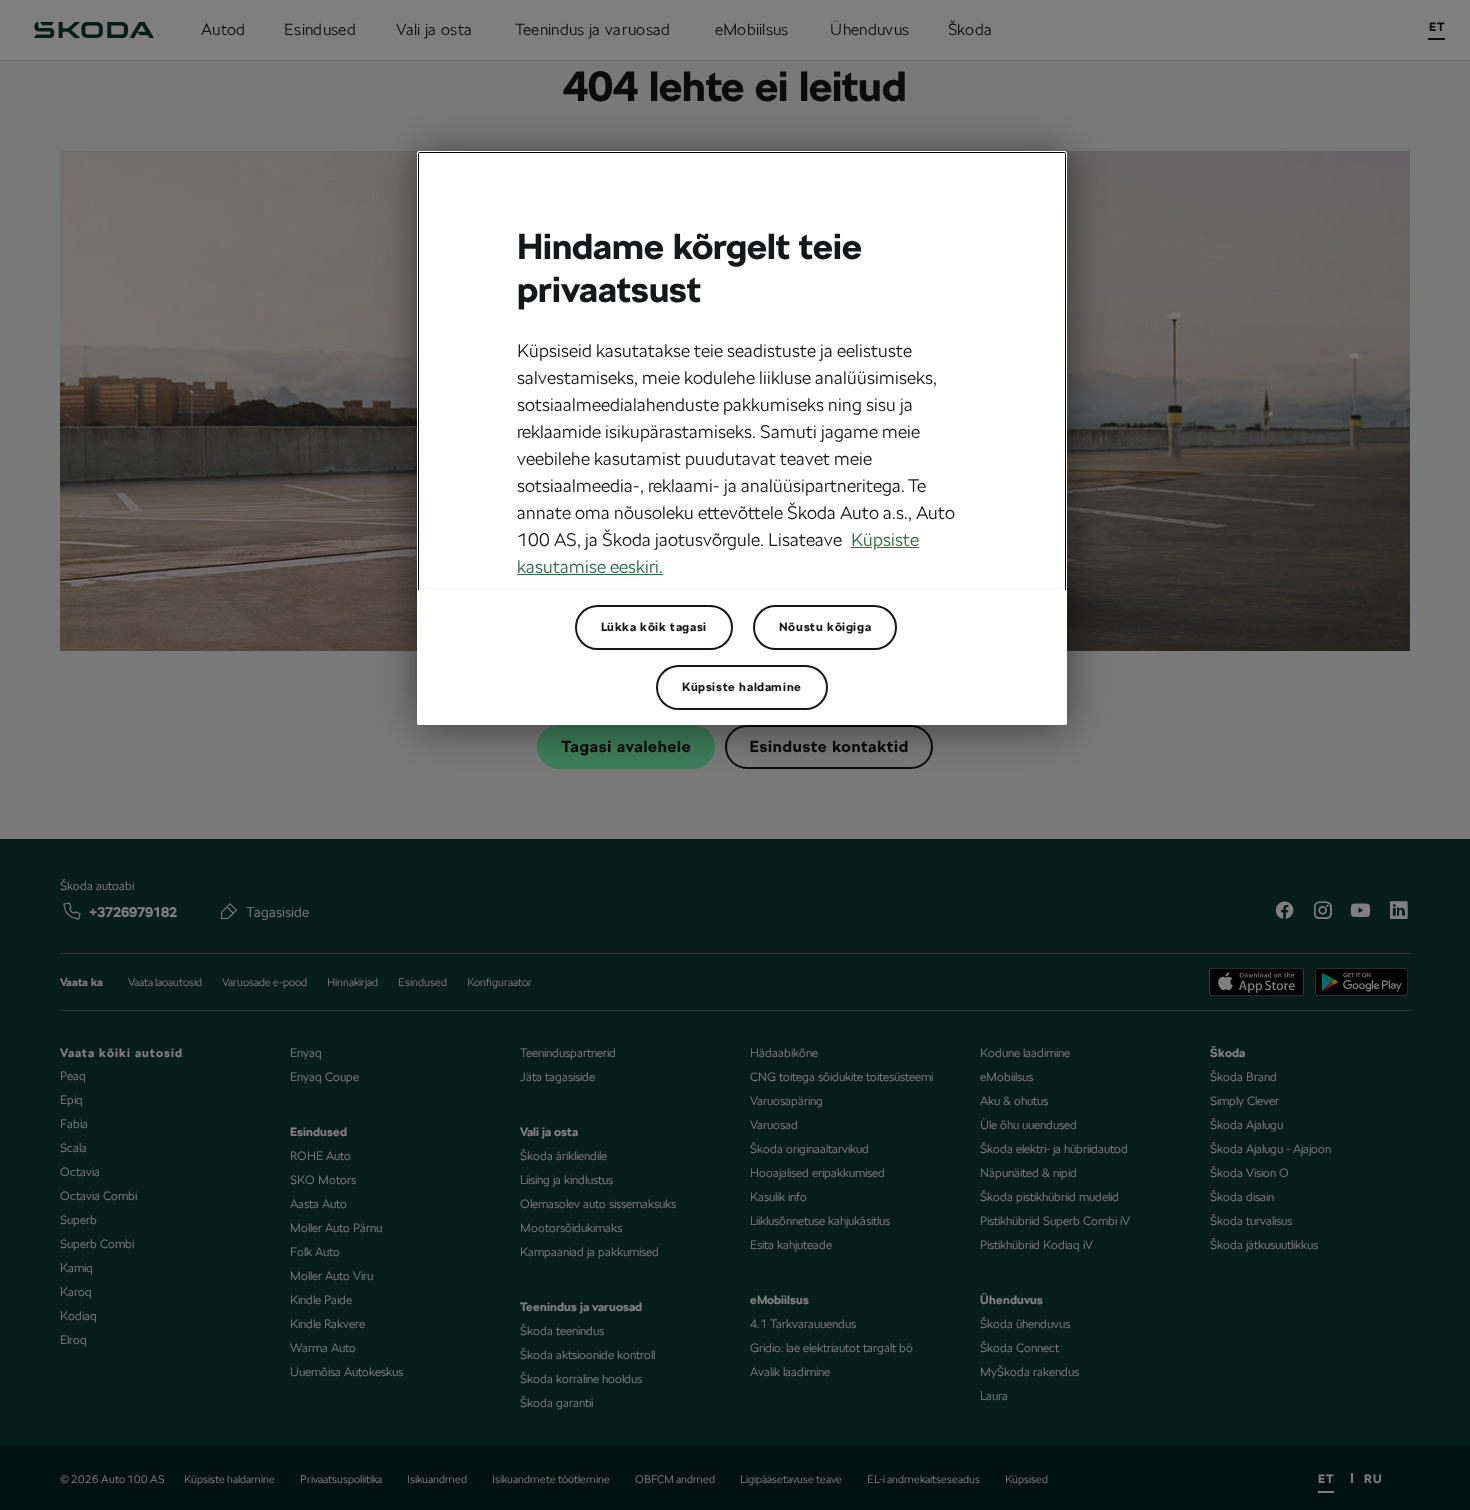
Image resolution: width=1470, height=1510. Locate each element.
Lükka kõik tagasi (654, 627)
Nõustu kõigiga (825, 627)
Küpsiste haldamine (742, 687)
